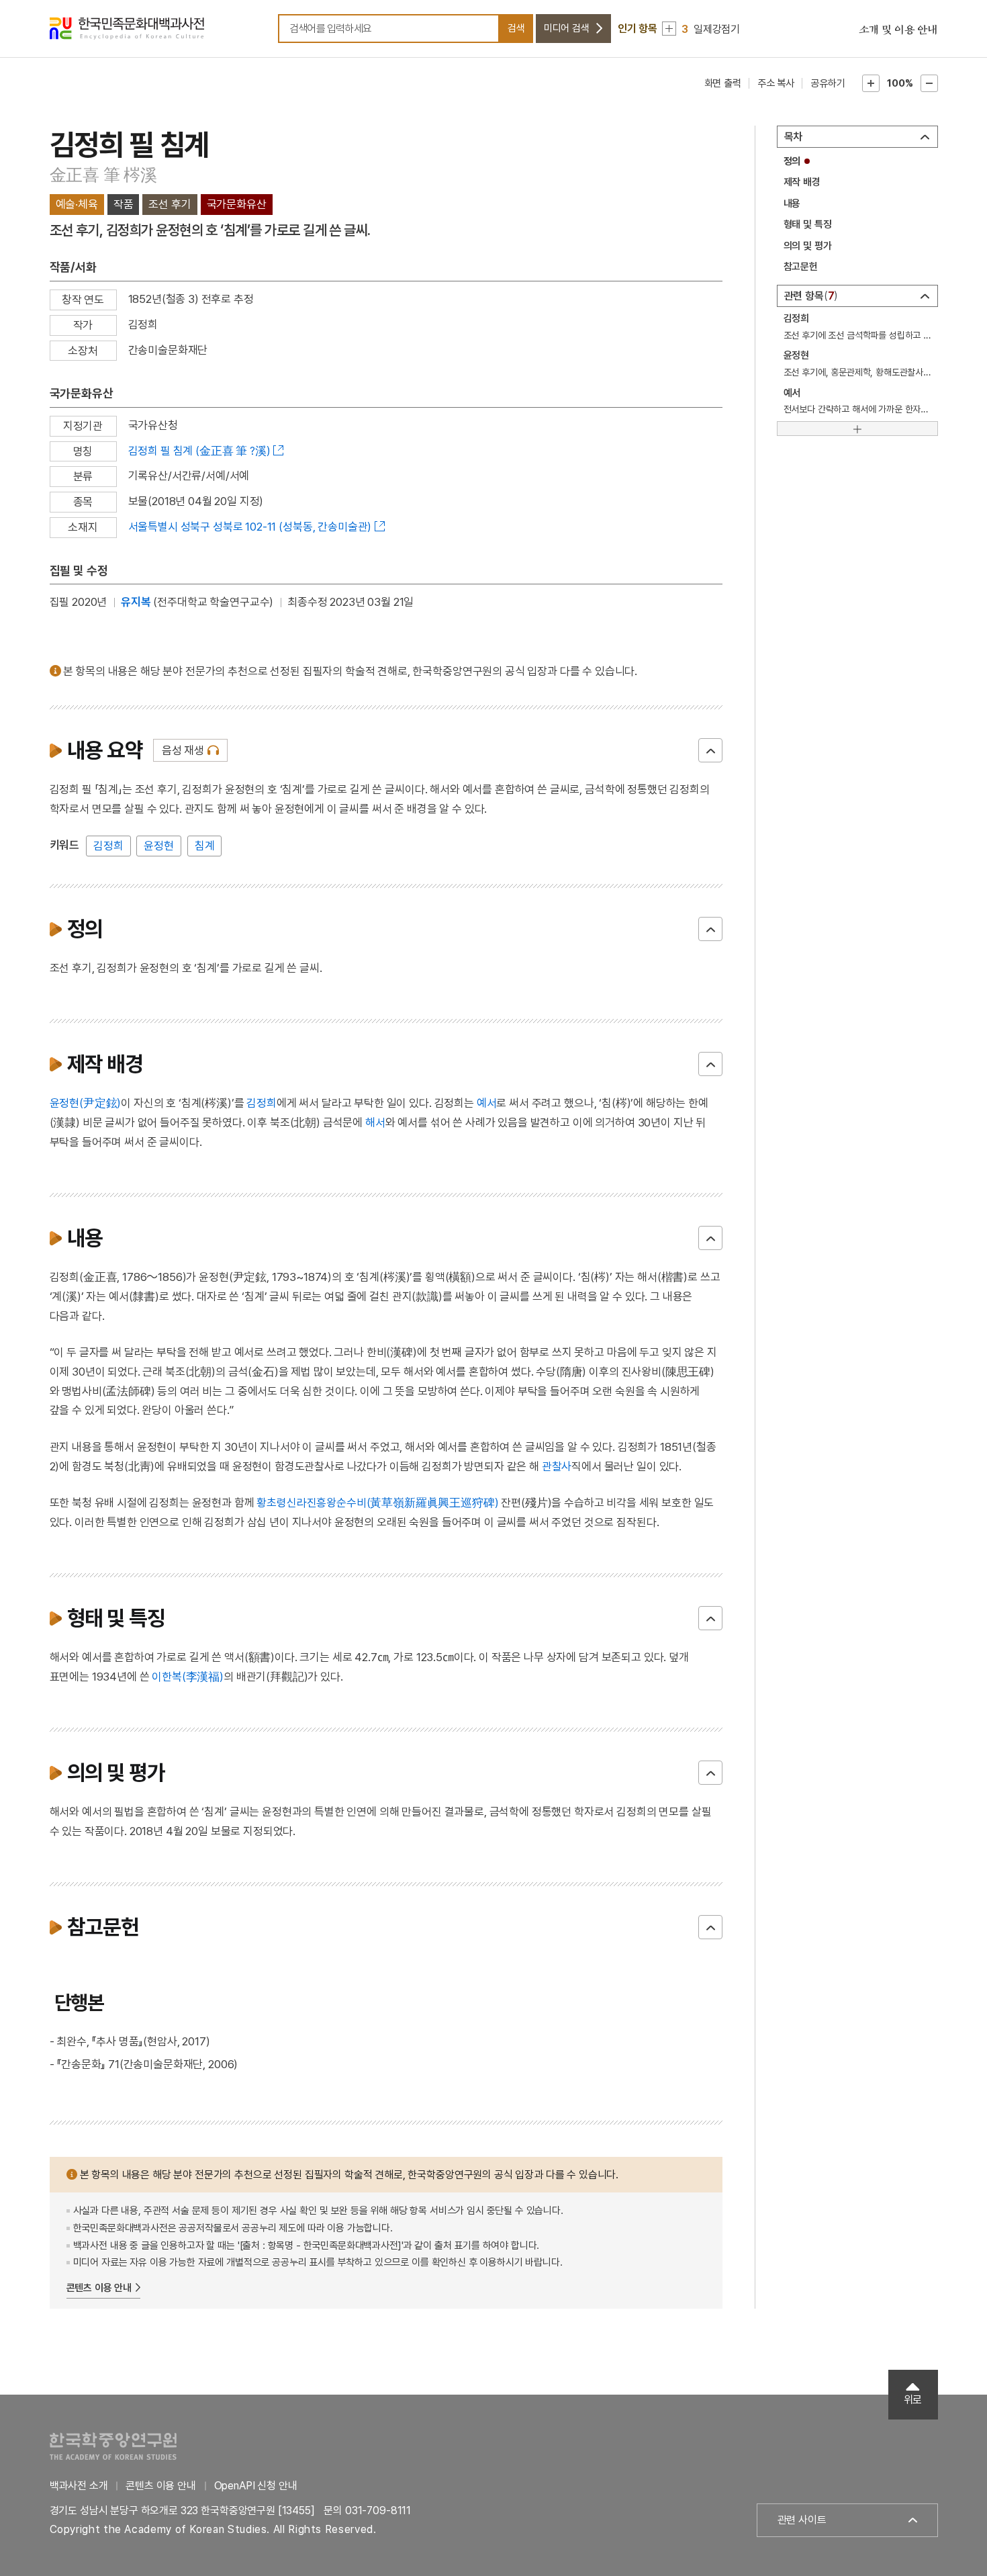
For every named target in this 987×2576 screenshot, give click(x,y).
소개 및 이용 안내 (898, 30)
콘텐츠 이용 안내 (99, 2288)
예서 (487, 1103)
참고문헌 (801, 267)
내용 (792, 204)
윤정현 (159, 846)
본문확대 (871, 83)
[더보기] (857, 429)
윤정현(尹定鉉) (86, 1103)
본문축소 (929, 83)
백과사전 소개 (79, 2486)
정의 (792, 161)
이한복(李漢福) (188, 1677)
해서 (375, 1122)
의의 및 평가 (808, 246)
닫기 (710, 750)
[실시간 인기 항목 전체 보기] (669, 29)
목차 (794, 137)
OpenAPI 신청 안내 (256, 2486)
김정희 (108, 846)
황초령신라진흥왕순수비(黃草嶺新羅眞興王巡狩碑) (377, 1503)
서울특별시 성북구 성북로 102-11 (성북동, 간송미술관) (250, 527)
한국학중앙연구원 (113, 2446)
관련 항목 (809, 296)
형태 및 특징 (808, 224)
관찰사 (557, 1466)
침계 (205, 846)
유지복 (136, 602)
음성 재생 (183, 750)
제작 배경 (802, 182)
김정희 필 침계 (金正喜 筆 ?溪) (199, 451)
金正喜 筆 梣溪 (103, 175)
